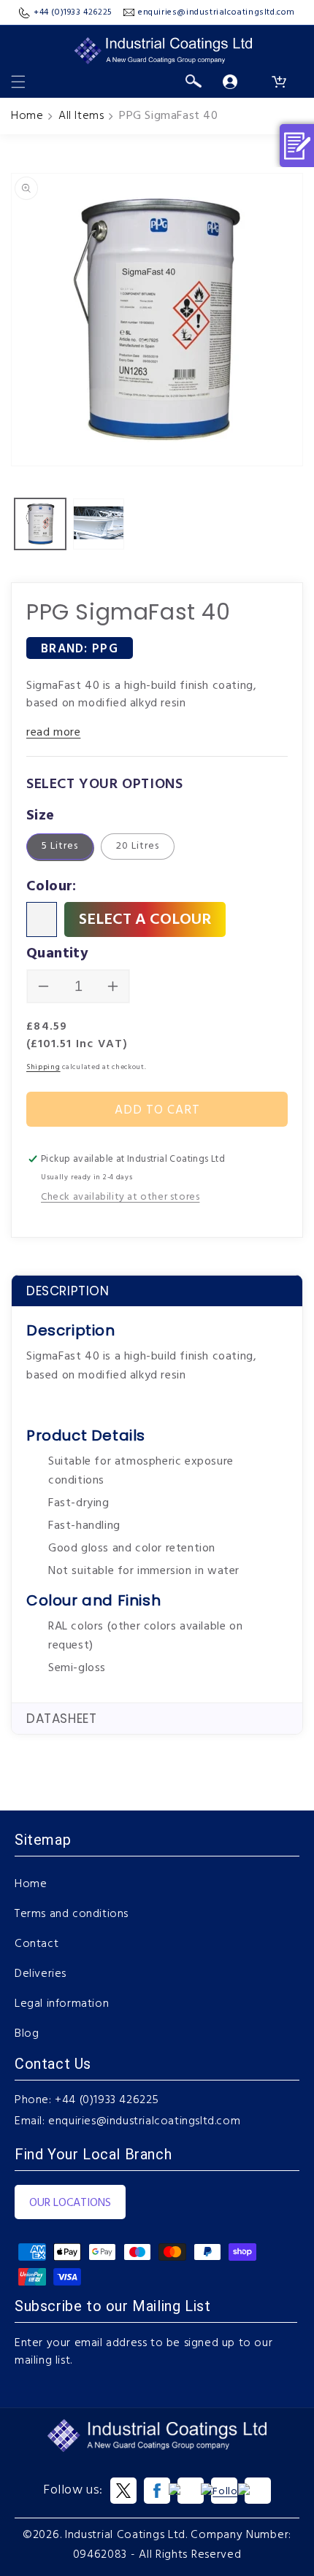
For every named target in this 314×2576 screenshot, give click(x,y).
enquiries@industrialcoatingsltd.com (144, 2121)
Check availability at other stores (120, 1197)
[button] (18, 82)
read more (53, 733)
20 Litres (138, 846)
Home (27, 116)
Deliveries (41, 1974)
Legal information (62, 2004)
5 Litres (60, 846)
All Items (81, 116)
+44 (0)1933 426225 (107, 2100)
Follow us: (73, 2491)
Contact (37, 1944)
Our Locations (70, 2203)
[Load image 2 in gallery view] (99, 524)
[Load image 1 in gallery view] (40, 524)
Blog (27, 2034)
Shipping (43, 1067)
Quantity (57, 954)
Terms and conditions (72, 1914)
